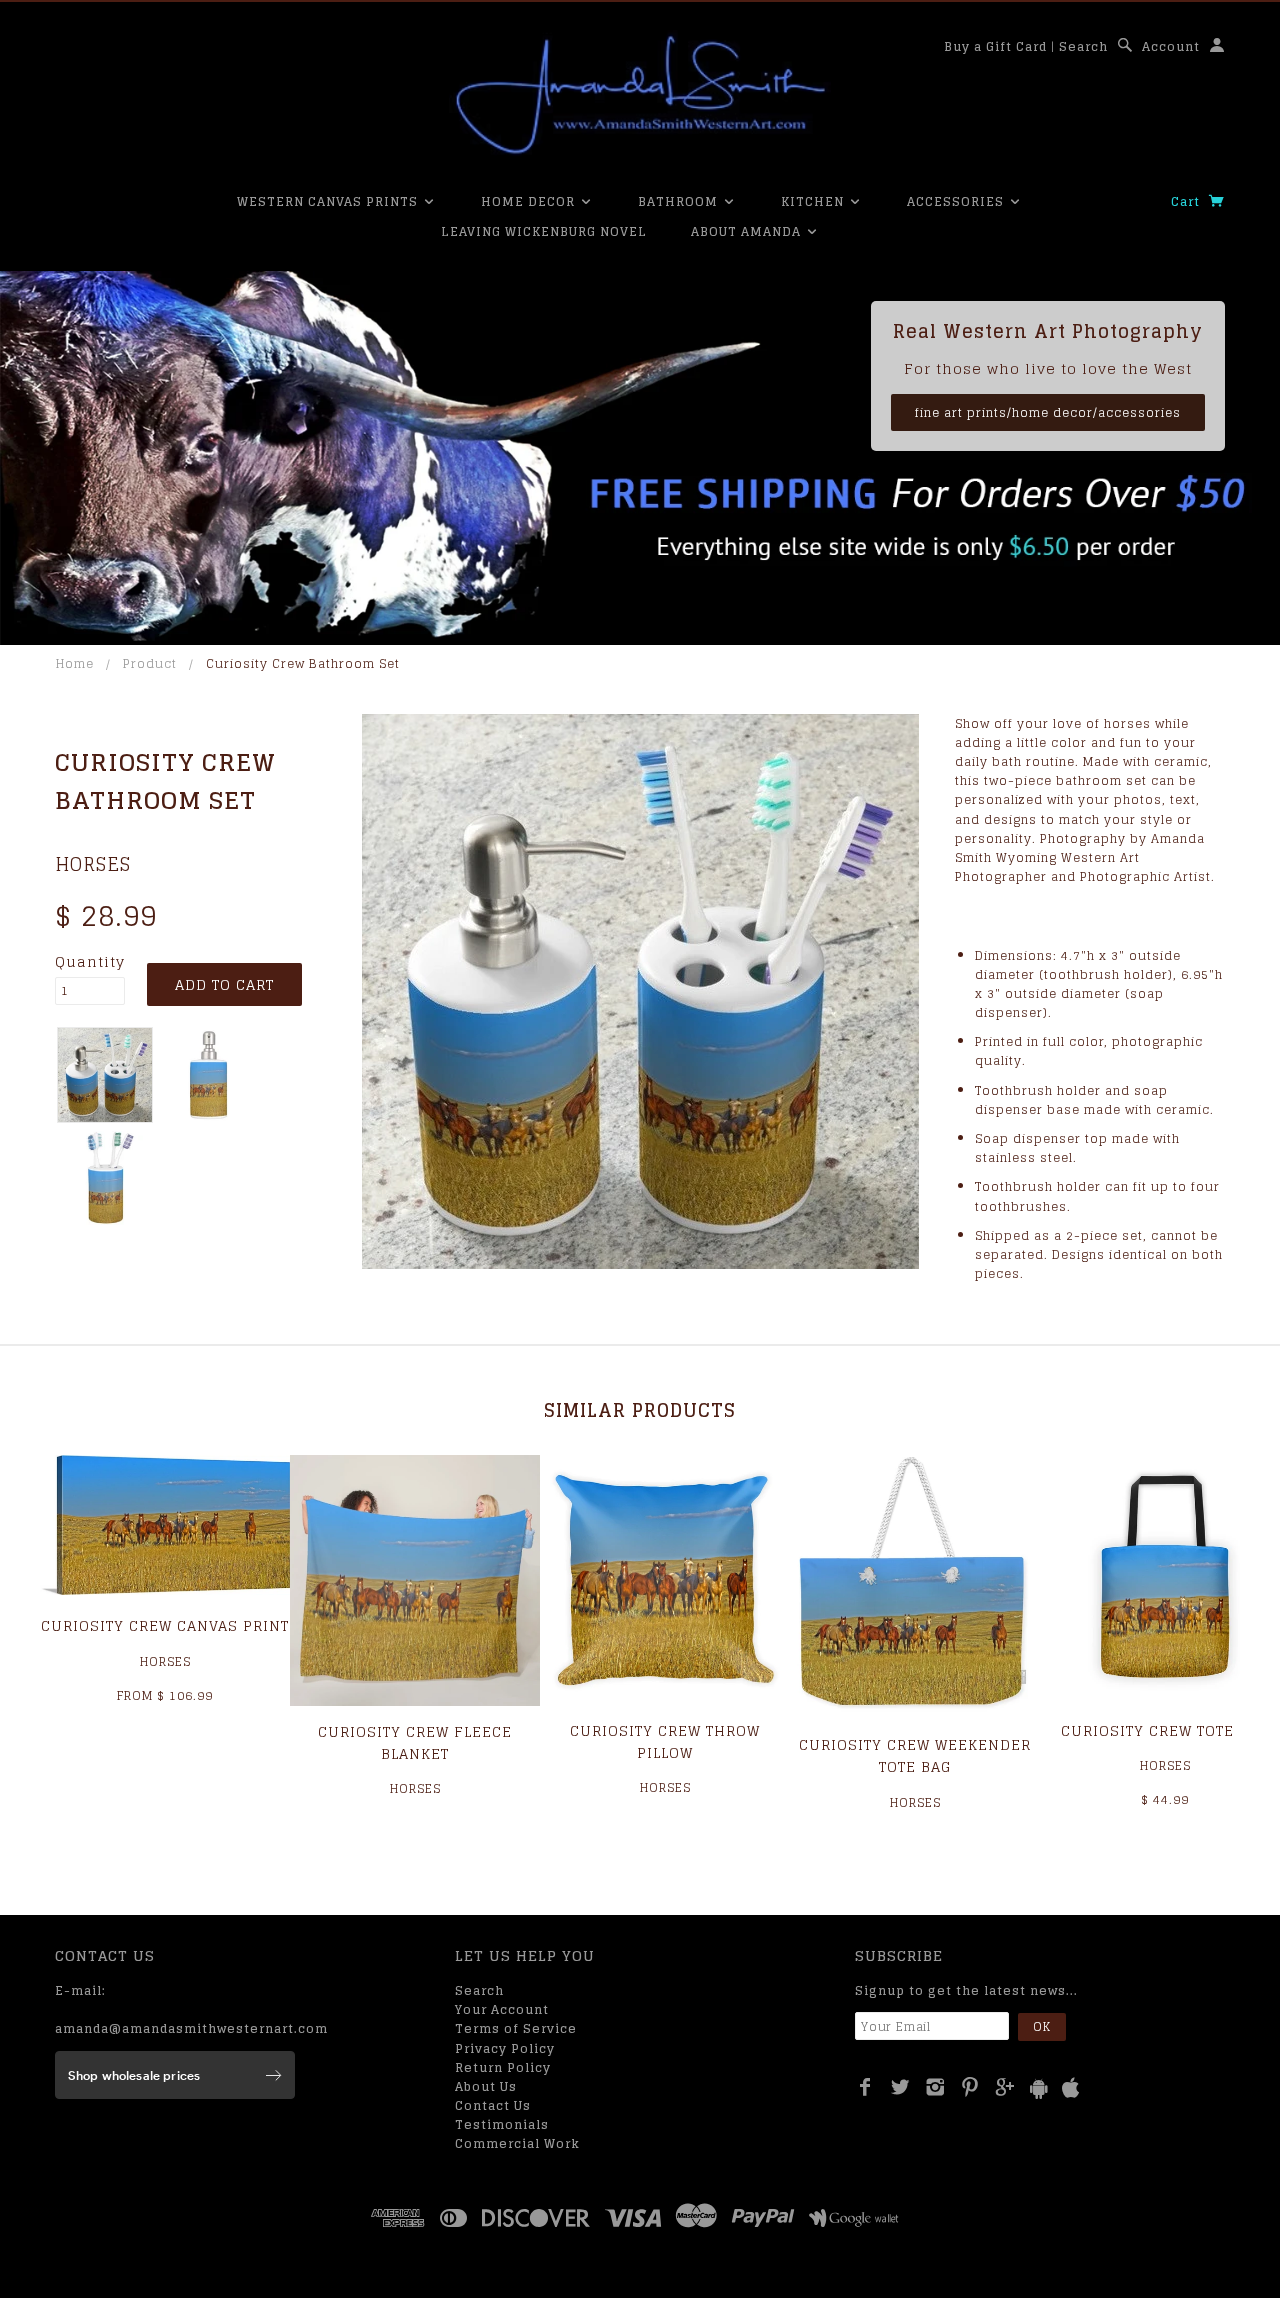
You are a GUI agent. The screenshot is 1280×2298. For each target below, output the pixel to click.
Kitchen (814, 201)
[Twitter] (900, 2087)
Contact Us (493, 2105)
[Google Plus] (1005, 2087)
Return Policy (503, 2067)
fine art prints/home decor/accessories (1048, 412)
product (150, 663)
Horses (93, 864)
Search (1083, 46)
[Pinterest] (970, 2087)
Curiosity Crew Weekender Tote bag (915, 1755)
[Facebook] (865, 2087)
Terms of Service (516, 2028)
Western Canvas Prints (329, 201)
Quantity (90, 962)
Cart (1187, 201)
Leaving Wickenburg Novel (544, 231)
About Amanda (748, 231)
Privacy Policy (505, 2048)
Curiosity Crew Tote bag (1165, 1730)
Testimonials (502, 2124)
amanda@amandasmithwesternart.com (191, 2028)
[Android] (1039, 2088)
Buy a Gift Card (995, 46)
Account (1171, 46)
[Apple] (1071, 2088)
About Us (486, 2086)
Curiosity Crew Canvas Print (165, 1625)
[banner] (640, 95)
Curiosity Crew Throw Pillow (665, 1741)
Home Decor (530, 201)
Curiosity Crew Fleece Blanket (415, 1742)
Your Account (502, 2009)
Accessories (957, 201)
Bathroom (680, 201)
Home (75, 663)
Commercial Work (517, 2143)
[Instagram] (935, 2087)
